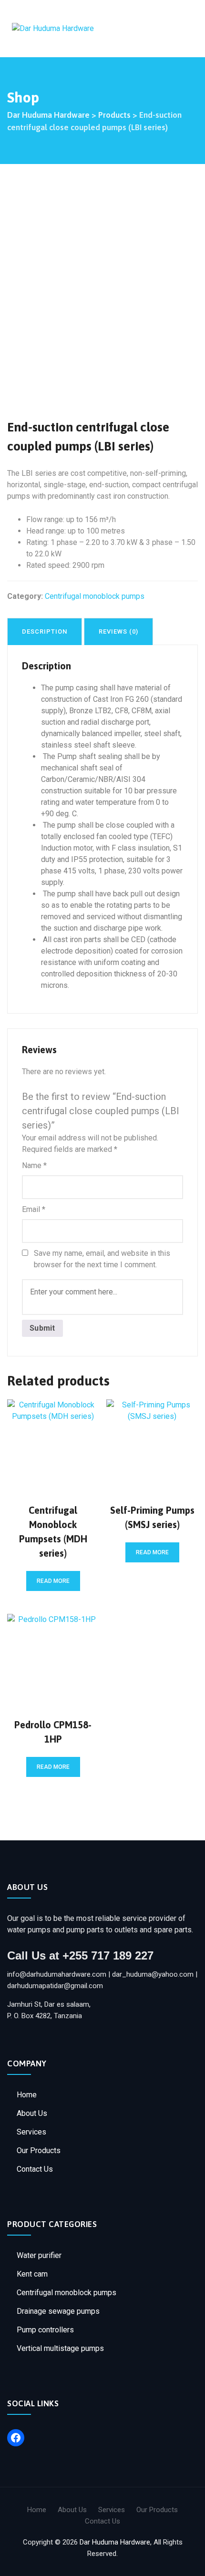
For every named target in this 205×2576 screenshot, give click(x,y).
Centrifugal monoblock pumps (67, 2293)
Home (27, 2095)
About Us (32, 2113)
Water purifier (39, 2255)
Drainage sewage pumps (58, 2311)
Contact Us (35, 2169)
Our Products (39, 2150)
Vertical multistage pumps (60, 2348)
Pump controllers (45, 2330)
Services (31, 2132)
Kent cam (32, 2274)
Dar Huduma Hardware (115, 2542)
